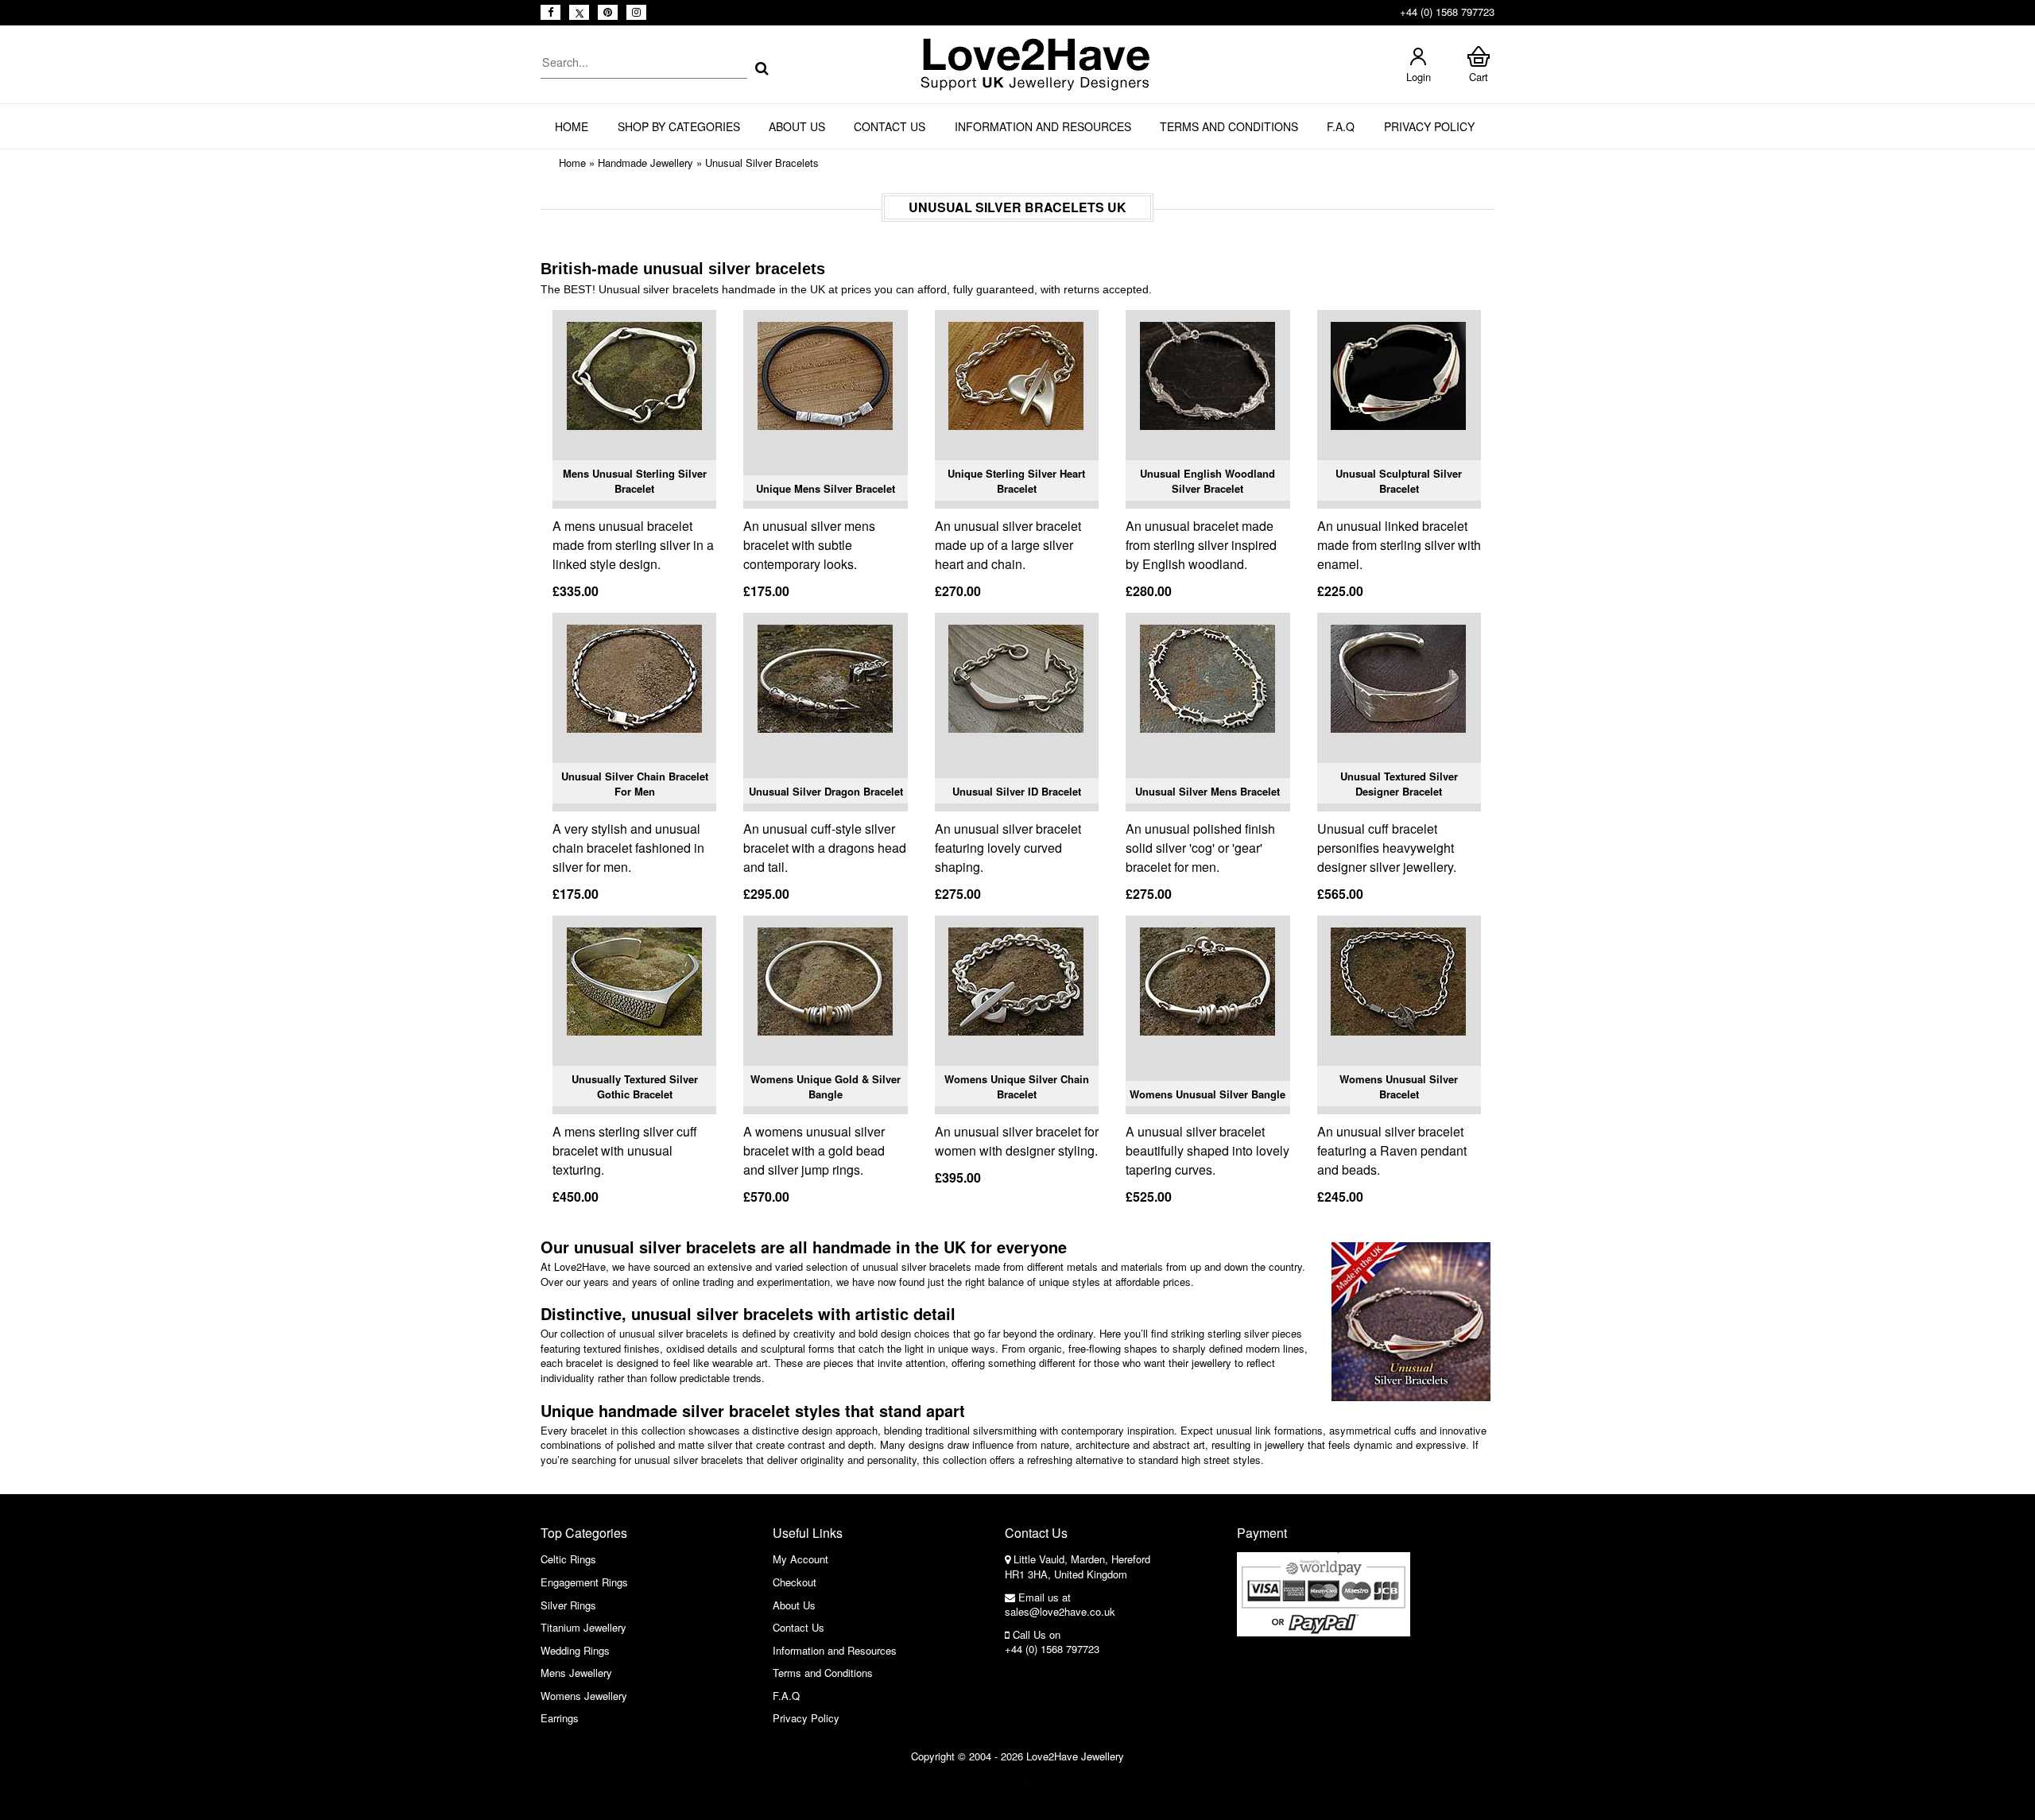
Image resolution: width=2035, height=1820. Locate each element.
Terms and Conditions (1229, 126)
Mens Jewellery (576, 1673)
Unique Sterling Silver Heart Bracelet (1016, 481)
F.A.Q (1341, 126)
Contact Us (890, 126)
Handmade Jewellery (645, 163)
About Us (797, 126)
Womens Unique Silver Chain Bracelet (1017, 1087)
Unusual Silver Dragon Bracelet (826, 791)
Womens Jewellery (584, 1696)
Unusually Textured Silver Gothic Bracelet (635, 1087)
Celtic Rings (568, 1559)
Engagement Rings (584, 1582)
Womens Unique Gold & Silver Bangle (826, 1087)
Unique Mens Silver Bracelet (826, 488)
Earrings (560, 1718)
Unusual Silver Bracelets (762, 163)
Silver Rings (568, 1605)
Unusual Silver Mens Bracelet (1207, 791)
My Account (800, 1559)
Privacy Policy (1429, 126)
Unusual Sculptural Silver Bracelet (1399, 481)
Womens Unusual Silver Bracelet (1399, 1087)
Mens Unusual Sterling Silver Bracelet (635, 481)
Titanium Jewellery (583, 1627)
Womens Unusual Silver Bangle (1207, 1094)
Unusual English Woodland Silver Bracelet (1207, 481)
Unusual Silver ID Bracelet (1017, 791)
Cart (1479, 77)
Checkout (795, 1582)
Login (1419, 77)
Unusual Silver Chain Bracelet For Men (635, 784)
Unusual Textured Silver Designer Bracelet (1399, 784)
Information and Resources (1043, 126)
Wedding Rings (575, 1650)
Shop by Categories (679, 126)
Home (572, 126)
